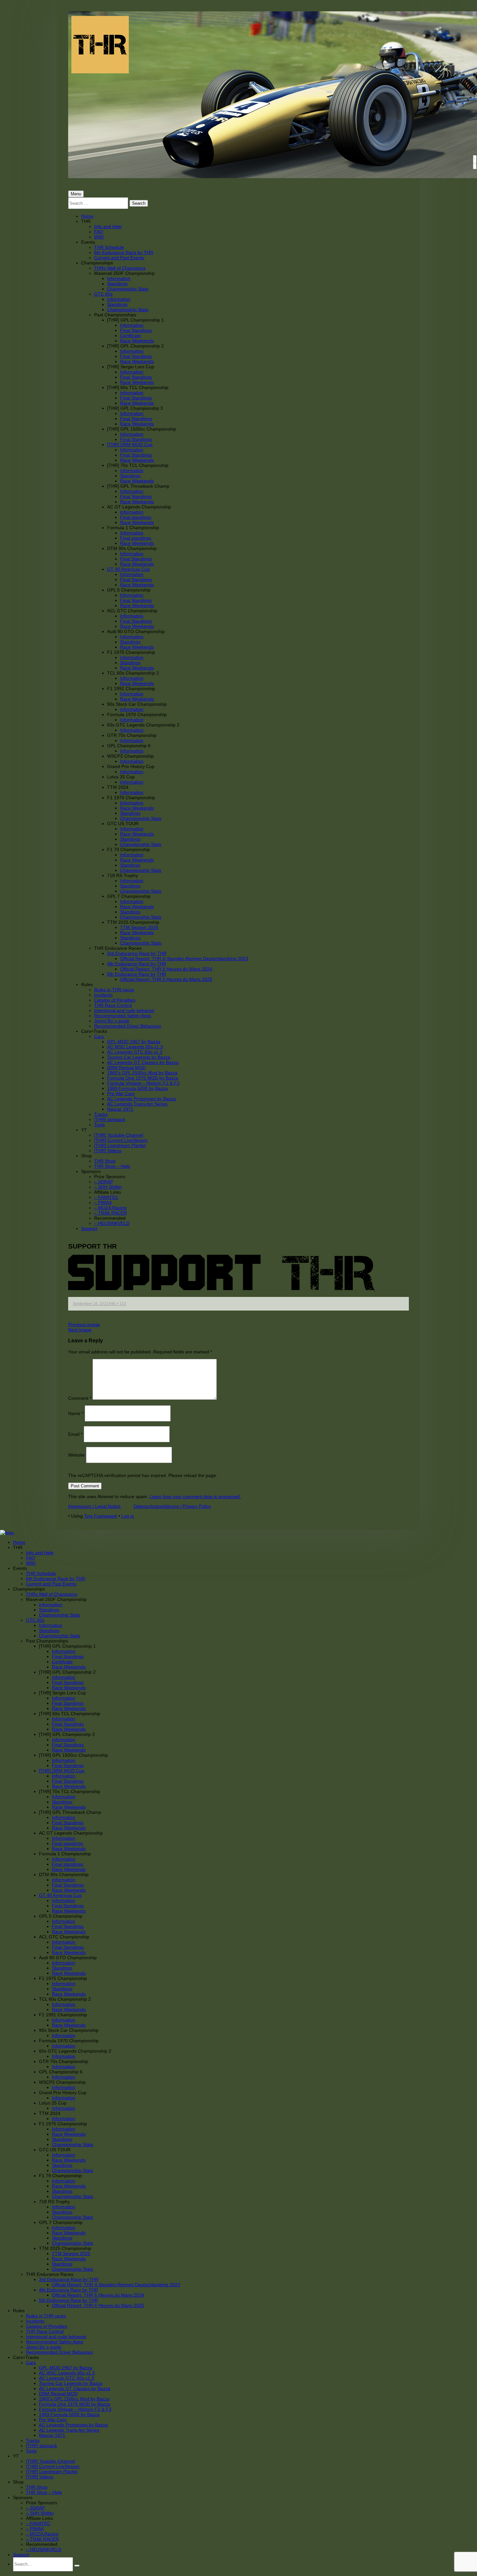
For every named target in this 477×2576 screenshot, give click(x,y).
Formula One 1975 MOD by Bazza (143, 1078)
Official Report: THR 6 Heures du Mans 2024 (166, 969)
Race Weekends (137, 341)
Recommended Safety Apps (123, 1016)
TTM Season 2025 (139, 927)
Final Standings (136, 330)
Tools (99, 1125)
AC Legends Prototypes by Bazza (141, 1099)
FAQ (99, 232)
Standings (117, 284)
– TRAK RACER (110, 1213)
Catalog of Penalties (115, 1000)
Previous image (84, 1325)
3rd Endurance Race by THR (137, 953)
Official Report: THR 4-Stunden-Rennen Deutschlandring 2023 (184, 958)
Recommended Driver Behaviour (128, 1026)
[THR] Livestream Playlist (120, 1145)
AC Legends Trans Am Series (137, 1104)
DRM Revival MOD (126, 1068)
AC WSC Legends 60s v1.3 (135, 1047)
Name (76, 1413)
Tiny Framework (101, 1516)
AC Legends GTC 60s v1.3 (135, 1052)
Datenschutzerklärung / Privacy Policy (172, 1506)
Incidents (103, 995)
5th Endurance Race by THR (137, 974)
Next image (80, 1330)
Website (76, 1455)
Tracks (101, 1114)
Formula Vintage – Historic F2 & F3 (143, 1083)
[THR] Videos (108, 1151)
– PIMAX (103, 1203)
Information (119, 278)
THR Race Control (113, 1005)
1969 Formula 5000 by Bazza (137, 1088)
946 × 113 (117, 1304)
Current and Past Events (119, 258)
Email (75, 1434)
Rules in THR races (114, 990)
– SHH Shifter (108, 1187)
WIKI (99, 237)
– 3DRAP (104, 1182)
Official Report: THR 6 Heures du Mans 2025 (166, 979)
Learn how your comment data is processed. (195, 1496)
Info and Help (108, 226)
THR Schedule (109, 247)
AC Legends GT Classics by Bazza (143, 1062)
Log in (128, 1516)
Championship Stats (128, 289)
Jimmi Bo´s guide (112, 1021)
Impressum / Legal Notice (94, 1506)
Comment (80, 1398)
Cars (99, 1036)
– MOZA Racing (110, 1208)
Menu (76, 194)
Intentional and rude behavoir (124, 1010)
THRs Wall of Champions (120, 268)
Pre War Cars (121, 1093)
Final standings (136, 517)
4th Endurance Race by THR (137, 964)
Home (87, 216)
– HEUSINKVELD (112, 1223)
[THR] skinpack (110, 1119)
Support (89, 1228)
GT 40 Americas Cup (128, 569)
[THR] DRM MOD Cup (130, 445)
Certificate (130, 336)
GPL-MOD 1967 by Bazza (134, 1042)
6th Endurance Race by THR (124, 252)
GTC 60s (103, 294)
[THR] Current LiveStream (121, 1140)
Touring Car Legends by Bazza (139, 1057)
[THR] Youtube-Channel (119, 1135)
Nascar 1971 (120, 1109)
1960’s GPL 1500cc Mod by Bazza (142, 1073)
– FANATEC (106, 1197)
